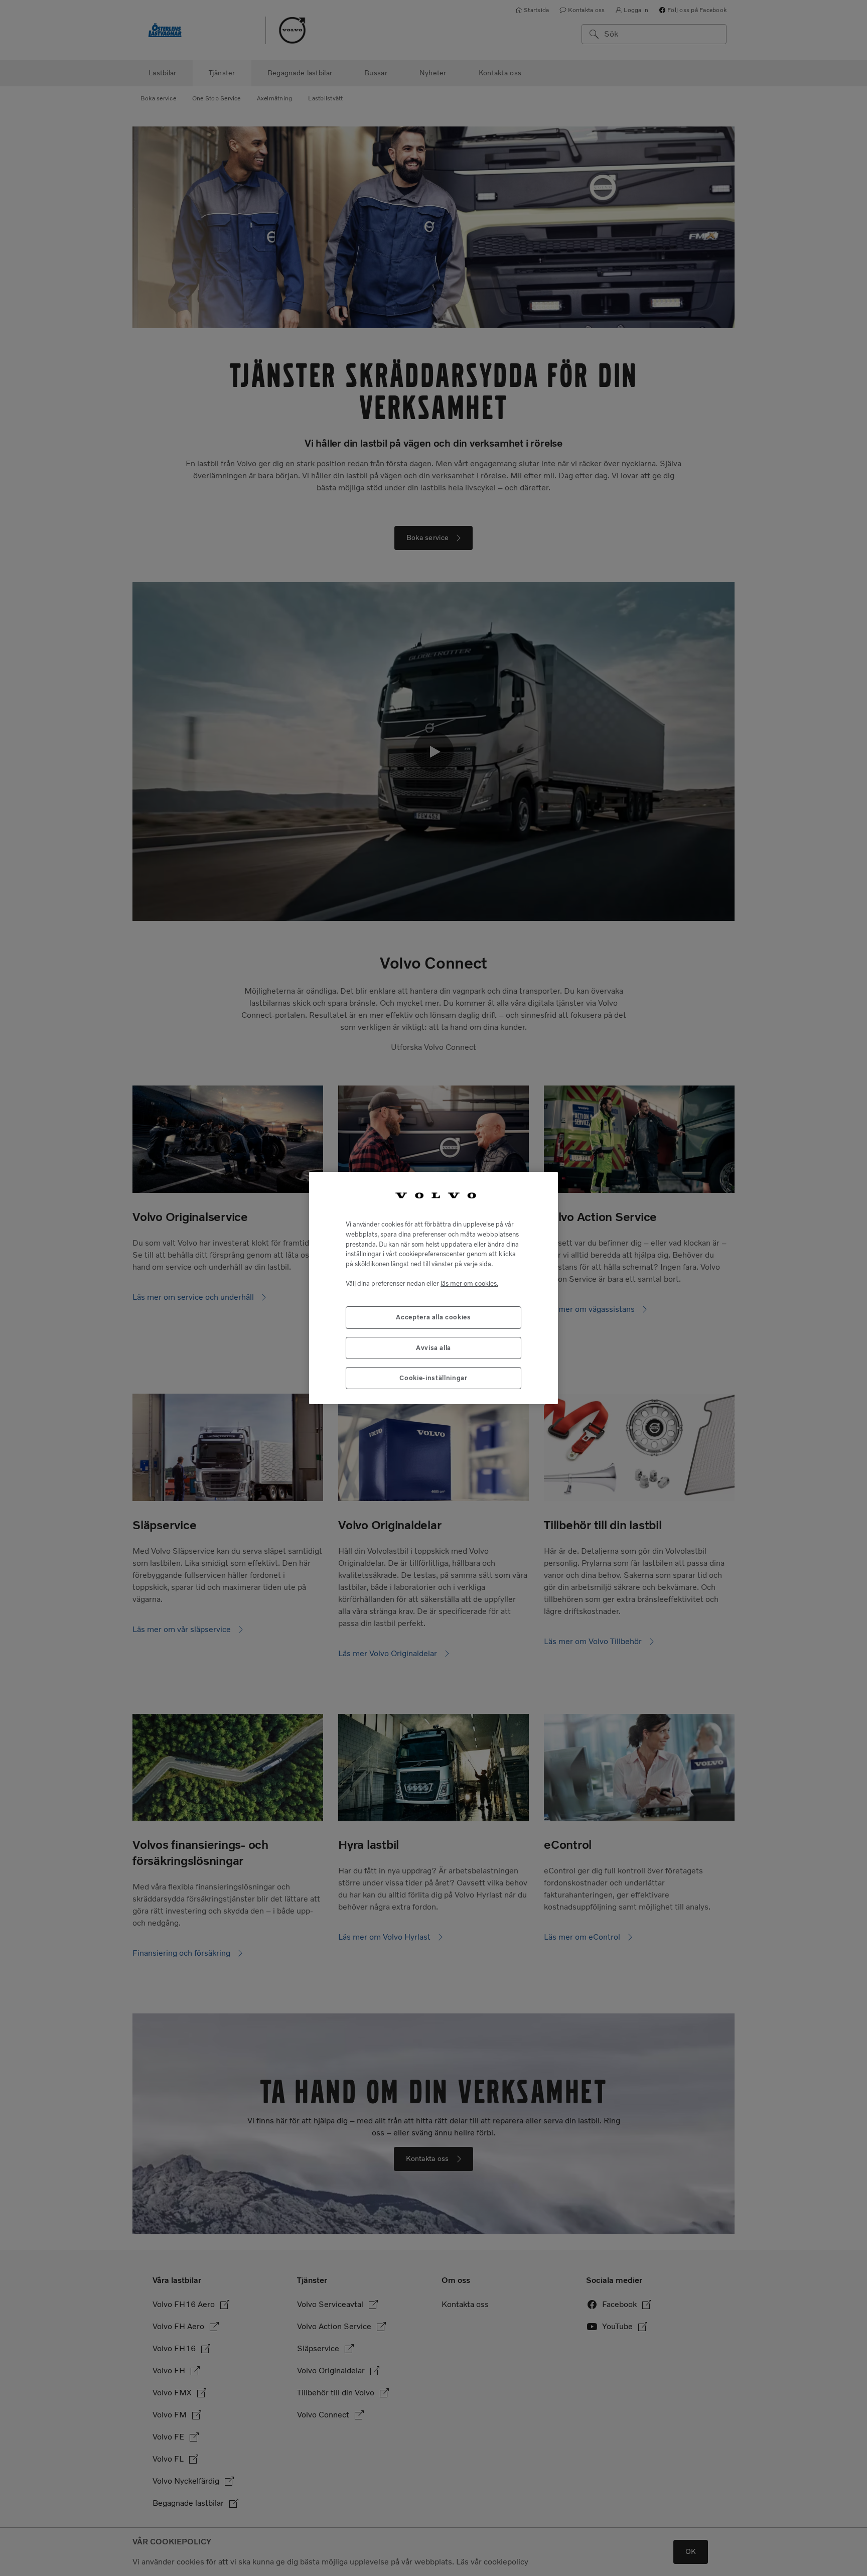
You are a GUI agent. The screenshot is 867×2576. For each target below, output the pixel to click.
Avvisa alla (434, 1348)
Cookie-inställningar (433, 1378)
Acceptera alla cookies (433, 1317)
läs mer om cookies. (469, 1283)
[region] (434, 1288)
